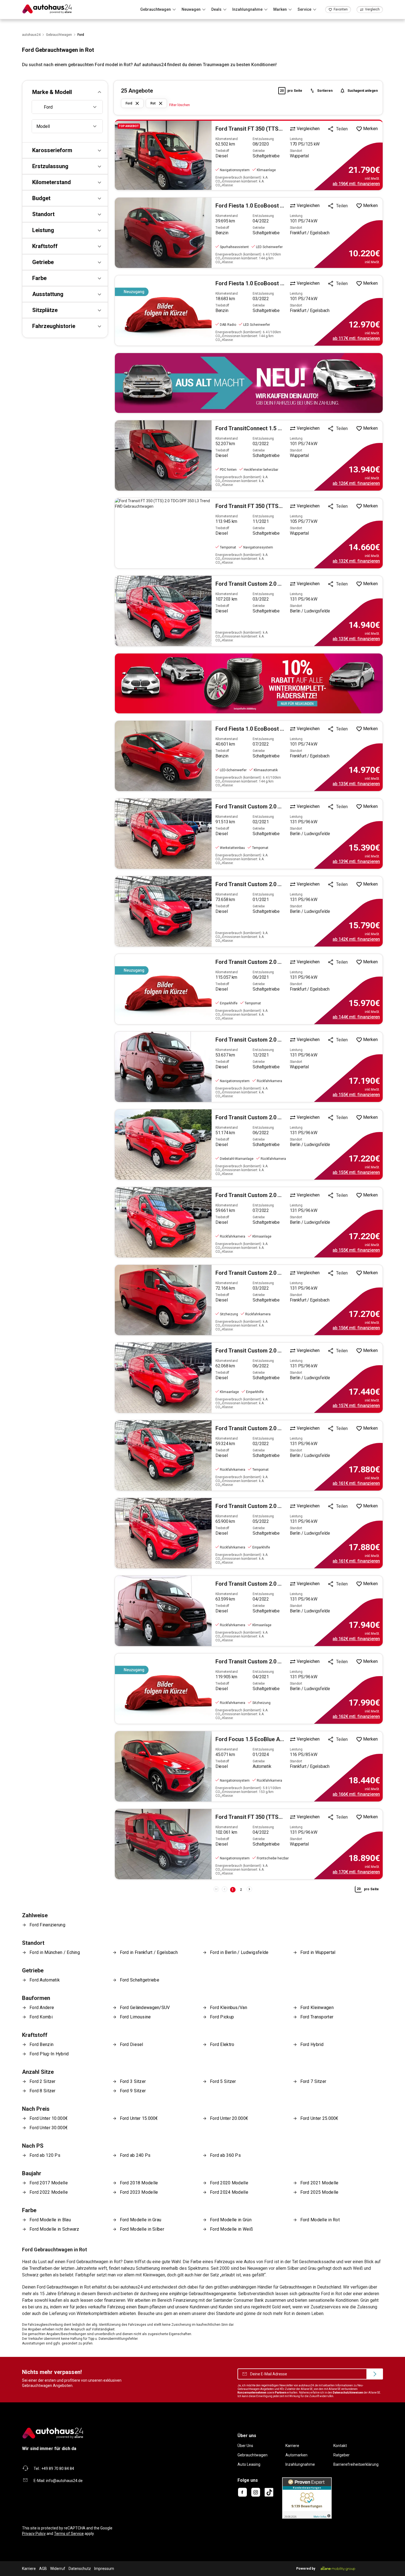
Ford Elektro (222, 2044)
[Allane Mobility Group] (338, 2569)
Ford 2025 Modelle (319, 2192)
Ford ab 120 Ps (45, 2155)
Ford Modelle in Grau (141, 2220)
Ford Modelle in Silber (142, 2229)
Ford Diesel (132, 2044)
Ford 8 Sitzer (43, 2091)
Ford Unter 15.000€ (139, 2118)
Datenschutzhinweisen (348, 2393)
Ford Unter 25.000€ (319, 2118)
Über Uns (245, 2446)
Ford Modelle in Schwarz (54, 2229)
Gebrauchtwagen (253, 2455)
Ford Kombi (41, 2017)
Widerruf (58, 2569)
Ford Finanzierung (47, 1925)
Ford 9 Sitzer (133, 2091)
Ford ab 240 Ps (135, 2155)
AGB (43, 2569)
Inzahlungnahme (300, 2464)
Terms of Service (69, 2534)
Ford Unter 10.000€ (49, 2118)
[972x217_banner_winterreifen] (249, 683)
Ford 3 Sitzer (133, 2081)
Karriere (292, 2446)
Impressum (104, 2569)
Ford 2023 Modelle (139, 2192)
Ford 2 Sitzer (43, 2081)
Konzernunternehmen (252, 2393)
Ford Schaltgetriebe (140, 1980)
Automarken (296, 2455)
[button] (65, 92)
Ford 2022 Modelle (49, 2192)
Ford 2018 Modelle (139, 2183)
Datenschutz (80, 2569)
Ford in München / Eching (55, 1952)
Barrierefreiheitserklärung (356, 2464)
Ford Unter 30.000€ (49, 2128)
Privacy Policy (34, 2534)
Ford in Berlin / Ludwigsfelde (239, 1952)
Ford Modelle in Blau (50, 2220)
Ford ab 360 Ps (225, 2155)
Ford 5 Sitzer (223, 2081)
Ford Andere (42, 2008)
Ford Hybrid (312, 2044)
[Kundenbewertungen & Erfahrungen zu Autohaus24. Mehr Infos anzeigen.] (307, 2498)
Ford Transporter (317, 2017)
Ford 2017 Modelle (49, 2183)
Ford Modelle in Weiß (231, 2229)
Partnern (281, 2393)
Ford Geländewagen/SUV (145, 2008)
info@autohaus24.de (64, 2481)
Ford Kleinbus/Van (229, 2008)
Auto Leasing (249, 2464)
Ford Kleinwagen (317, 2008)
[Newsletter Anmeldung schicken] (375, 2374)
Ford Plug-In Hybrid (49, 2054)
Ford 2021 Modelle (319, 2183)
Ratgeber (341, 2455)
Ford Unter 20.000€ (229, 2118)
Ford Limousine (135, 2017)
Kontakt (340, 2446)
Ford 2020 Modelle (229, 2183)
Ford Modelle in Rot (320, 2220)
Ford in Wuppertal (318, 1952)
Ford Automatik (45, 1980)
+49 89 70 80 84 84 (58, 2469)
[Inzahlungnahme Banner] (249, 383)
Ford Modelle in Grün (231, 2220)
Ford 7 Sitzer (313, 2081)
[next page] (249, 1889)
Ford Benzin (41, 2044)
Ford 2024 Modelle (229, 2192)
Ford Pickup (222, 2017)
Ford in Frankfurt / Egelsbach (149, 1952)
